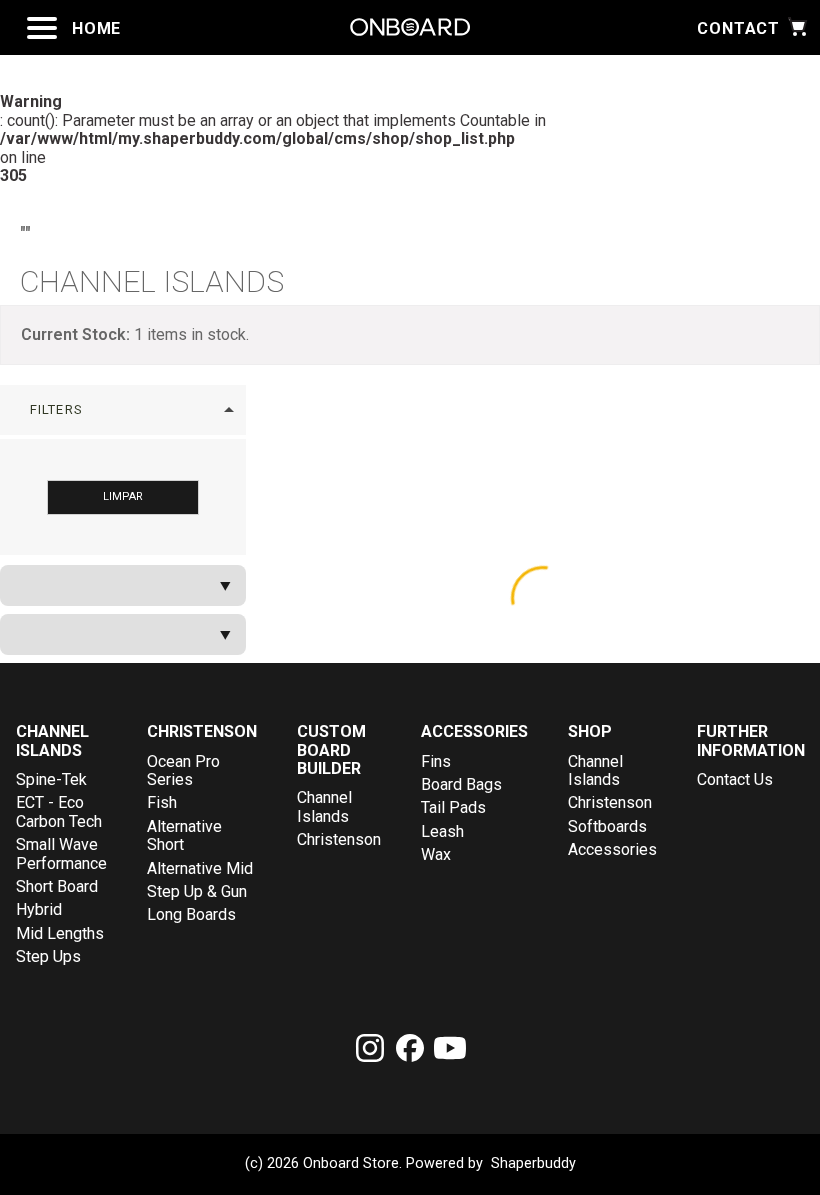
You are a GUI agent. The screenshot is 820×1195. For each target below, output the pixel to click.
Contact (738, 28)
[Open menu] (42, 28)
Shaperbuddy (533, 1164)
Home (96, 28)
